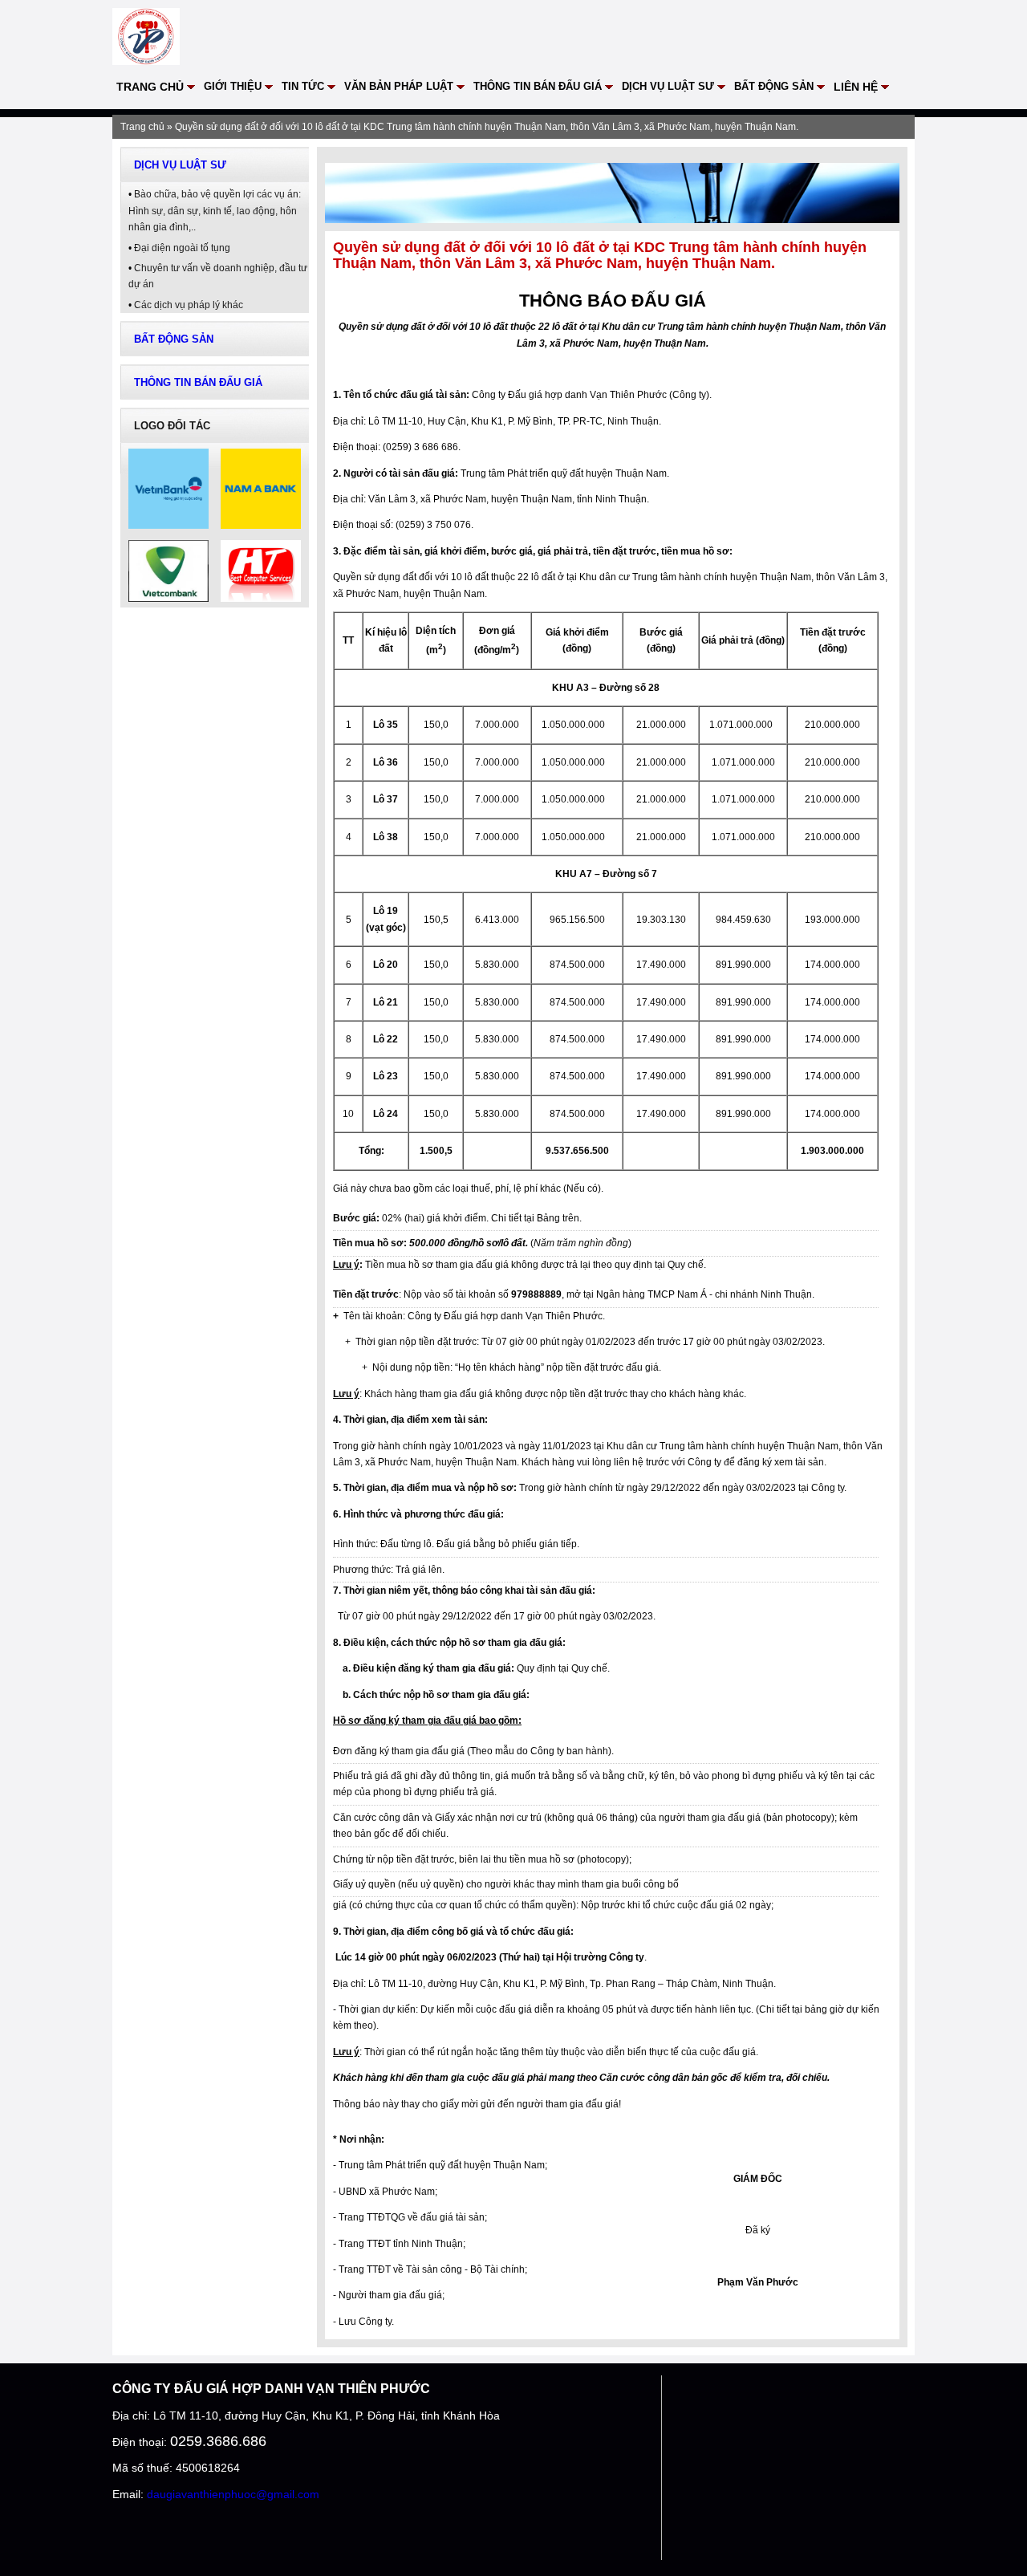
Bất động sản (774, 86)
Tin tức (303, 86)
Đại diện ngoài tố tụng (182, 248)
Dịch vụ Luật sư (668, 86)
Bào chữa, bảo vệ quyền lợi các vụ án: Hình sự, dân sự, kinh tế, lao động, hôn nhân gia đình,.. (215, 211)
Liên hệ (856, 87)
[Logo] (146, 58)
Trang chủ (150, 87)
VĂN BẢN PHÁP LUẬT (399, 86)
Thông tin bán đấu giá (538, 86)
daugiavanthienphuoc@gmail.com (233, 2494)
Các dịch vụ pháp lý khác (189, 305)
